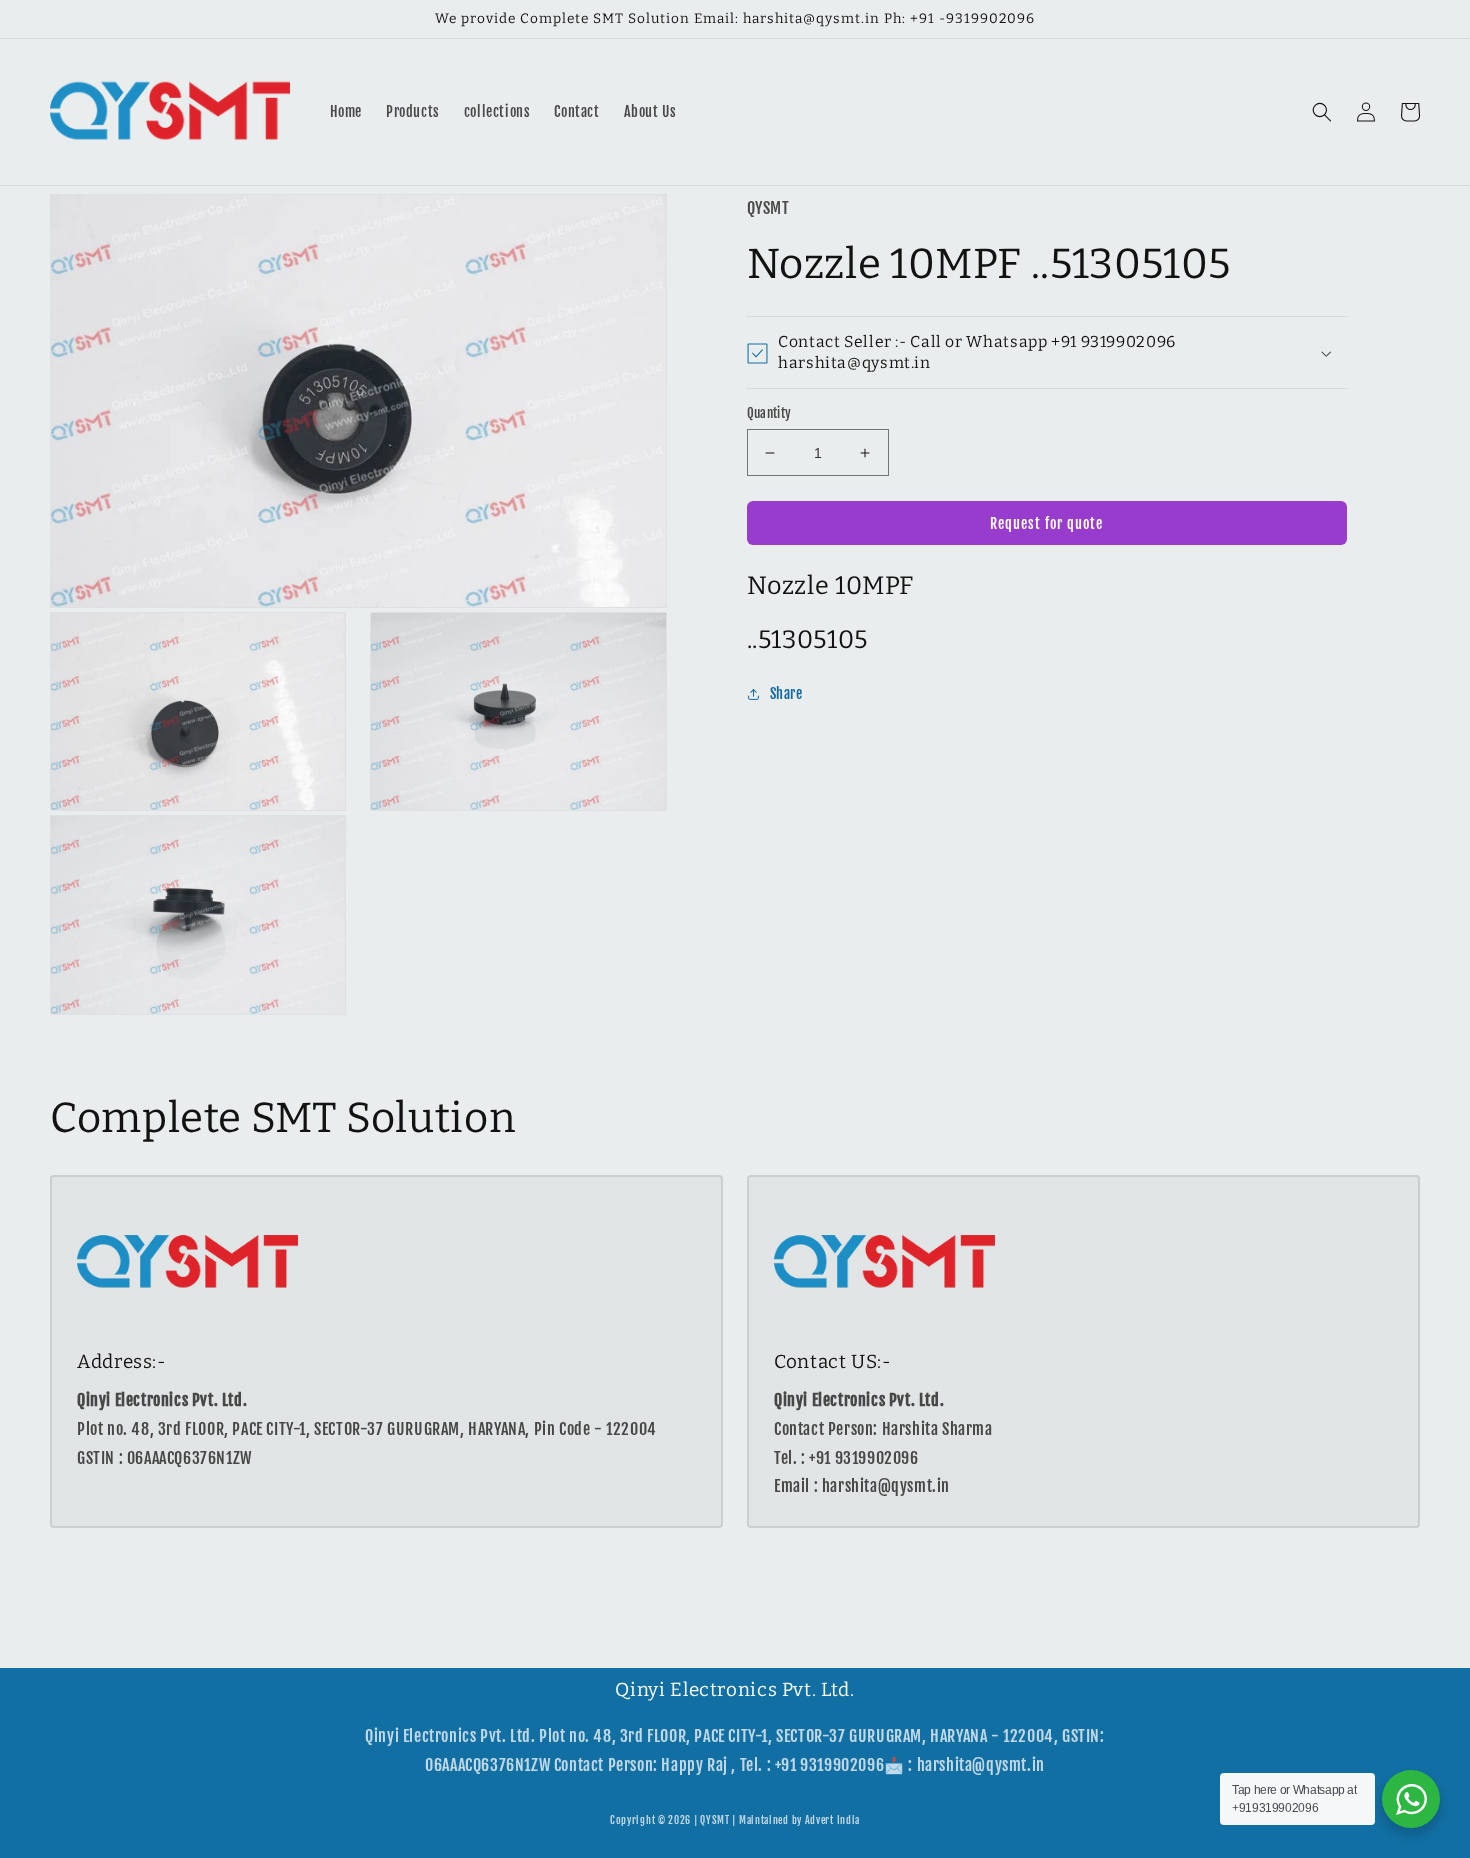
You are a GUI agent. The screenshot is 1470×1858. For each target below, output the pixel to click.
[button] (1322, 112)
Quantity (769, 413)
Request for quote (1046, 523)
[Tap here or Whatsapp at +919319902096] (1411, 1799)
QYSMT (715, 1820)
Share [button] (786, 694)
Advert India (832, 1820)
